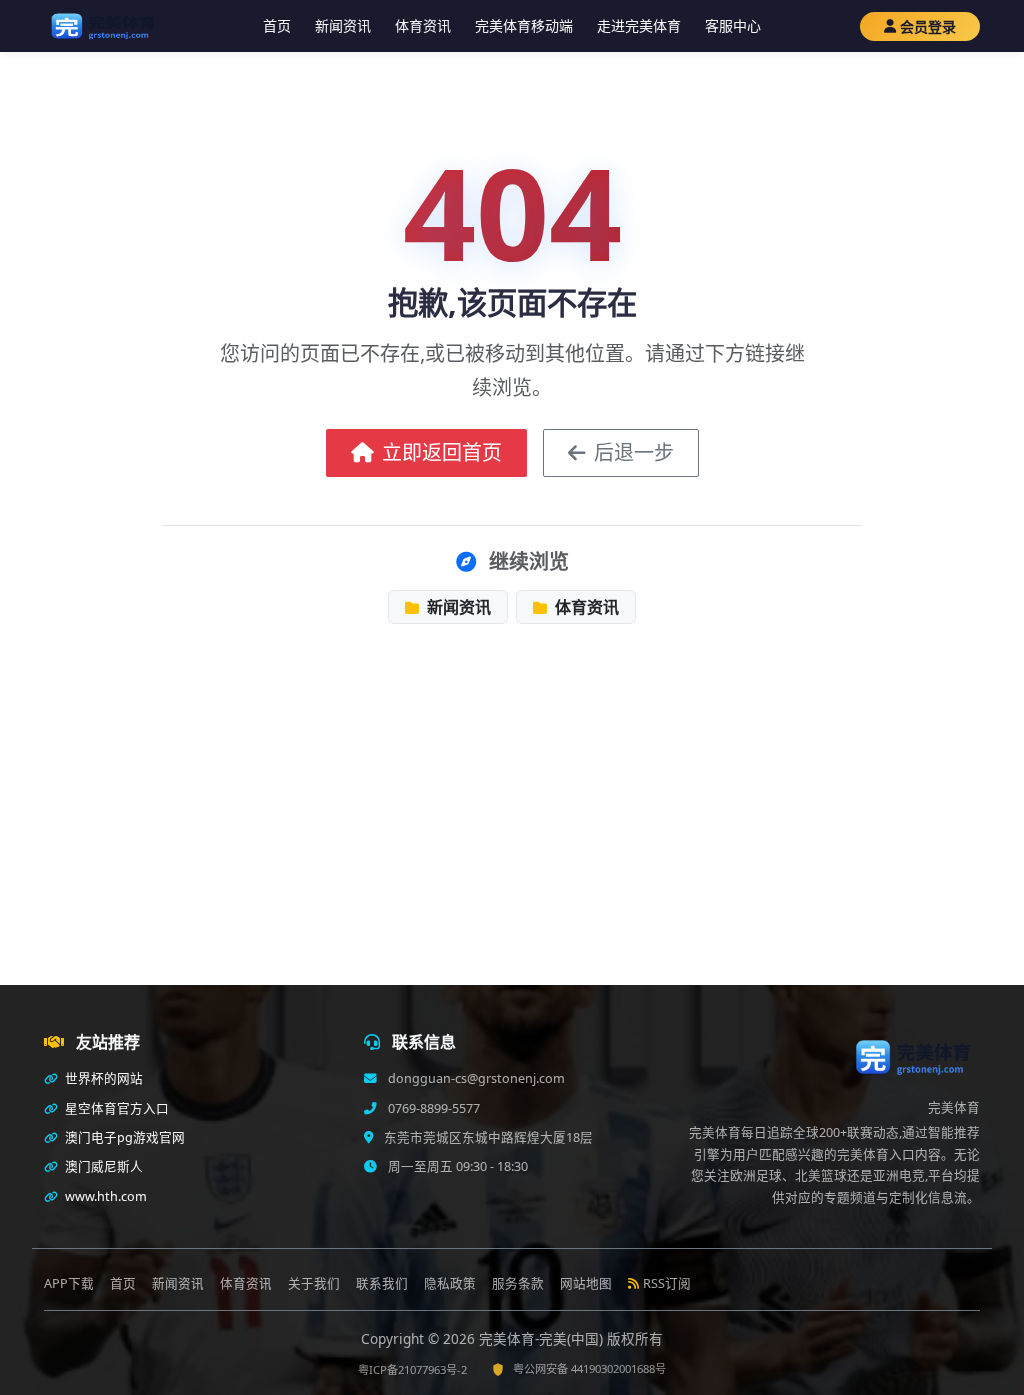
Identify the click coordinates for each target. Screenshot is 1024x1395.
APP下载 (69, 1283)
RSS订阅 (667, 1283)
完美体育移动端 (524, 25)
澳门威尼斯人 (102, 1166)
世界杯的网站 (102, 1078)
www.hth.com (104, 1196)
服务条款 (518, 1283)
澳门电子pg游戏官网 (123, 1137)
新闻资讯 (343, 25)
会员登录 (928, 26)
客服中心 (733, 25)
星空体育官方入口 (115, 1108)
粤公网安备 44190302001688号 (589, 1368)
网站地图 (586, 1283)
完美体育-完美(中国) (543, 1338)
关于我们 (314, 1283)
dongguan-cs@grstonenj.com (475, 1078)
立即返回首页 (442, 452)
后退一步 (634, 452)
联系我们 (382, 1283)
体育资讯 (423, 25)
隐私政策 (450, 1283)
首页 (277, 25)
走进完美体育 (639, 25)
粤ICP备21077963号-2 (412, 1369)
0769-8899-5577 (432, 1108)
